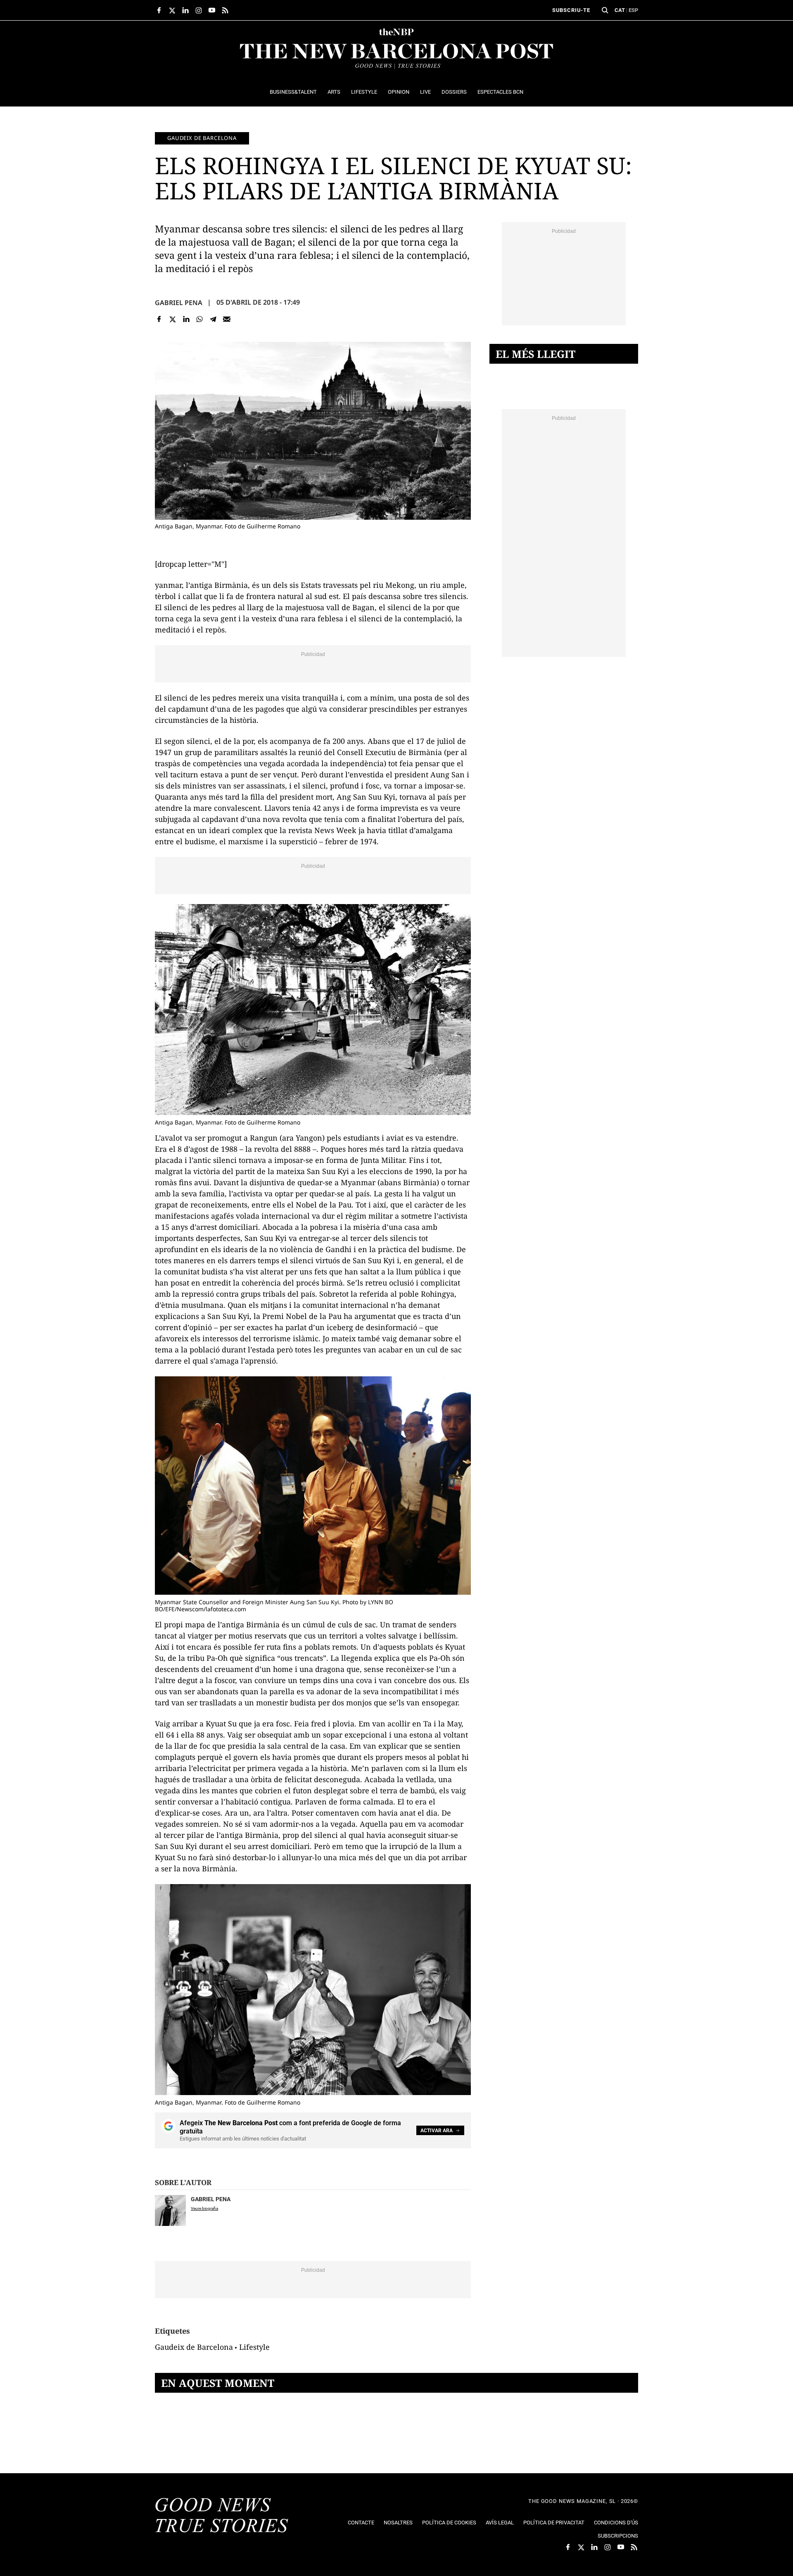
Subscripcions (618, 2536)
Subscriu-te (571, 10)
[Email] (227, 319)
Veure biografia (204, 2208)
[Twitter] (173, 319)
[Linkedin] (186, 319)
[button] (605, 10)
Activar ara (437, 2131)
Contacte (361, 2523)
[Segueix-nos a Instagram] (199, 10)
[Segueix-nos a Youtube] (212, 10)
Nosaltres (398, 2523)
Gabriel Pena (179, 303)
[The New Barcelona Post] (222, 2516)
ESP (633, 10)
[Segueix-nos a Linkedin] (185, 10)
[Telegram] (213, 319)
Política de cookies (449, 2523)
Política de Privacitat (554, 2523)
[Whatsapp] (200, 319)
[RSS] (225, 10)
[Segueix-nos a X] (172, 10)
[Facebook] (159, 319)
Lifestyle (254, 2347)
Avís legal (500, 2523)
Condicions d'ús (616, 2523)
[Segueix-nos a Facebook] (159, 10)
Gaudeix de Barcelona (202, 138)
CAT (620, 10)
